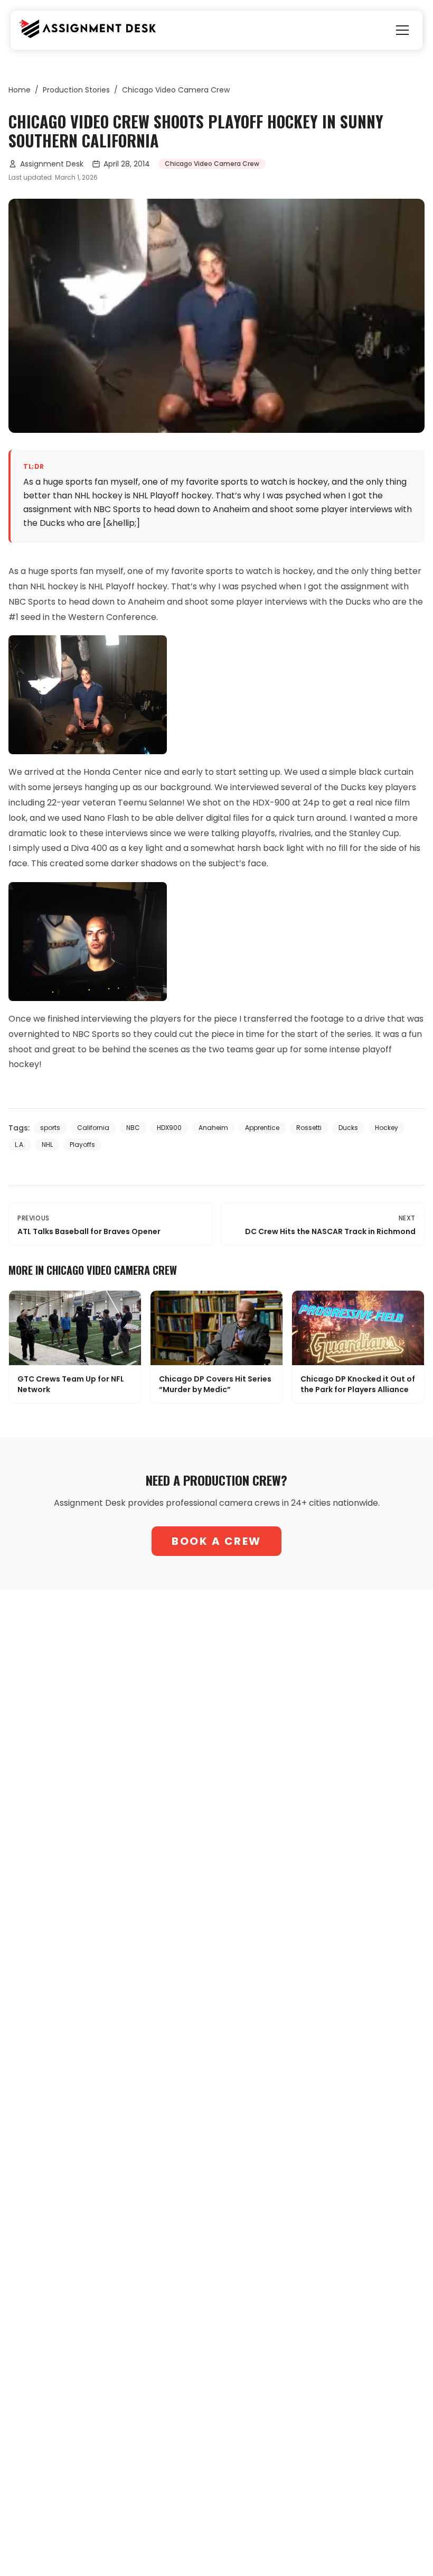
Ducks (348, 1128)
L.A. (20, 1145)
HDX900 (169, 1128)
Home (20, 90)
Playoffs (82, 1145)
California (93, 1128)
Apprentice (262, 1128)
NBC (133, 1128)
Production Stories (76, 90)
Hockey (387, 1128)
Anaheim (213, 1128)
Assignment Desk (52, 164)
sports (50, 1128)
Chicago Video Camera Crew (176, 90)
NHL (47, 1145)
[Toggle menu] (402, 30)
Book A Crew (216, 1541)
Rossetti (309, 1128)
